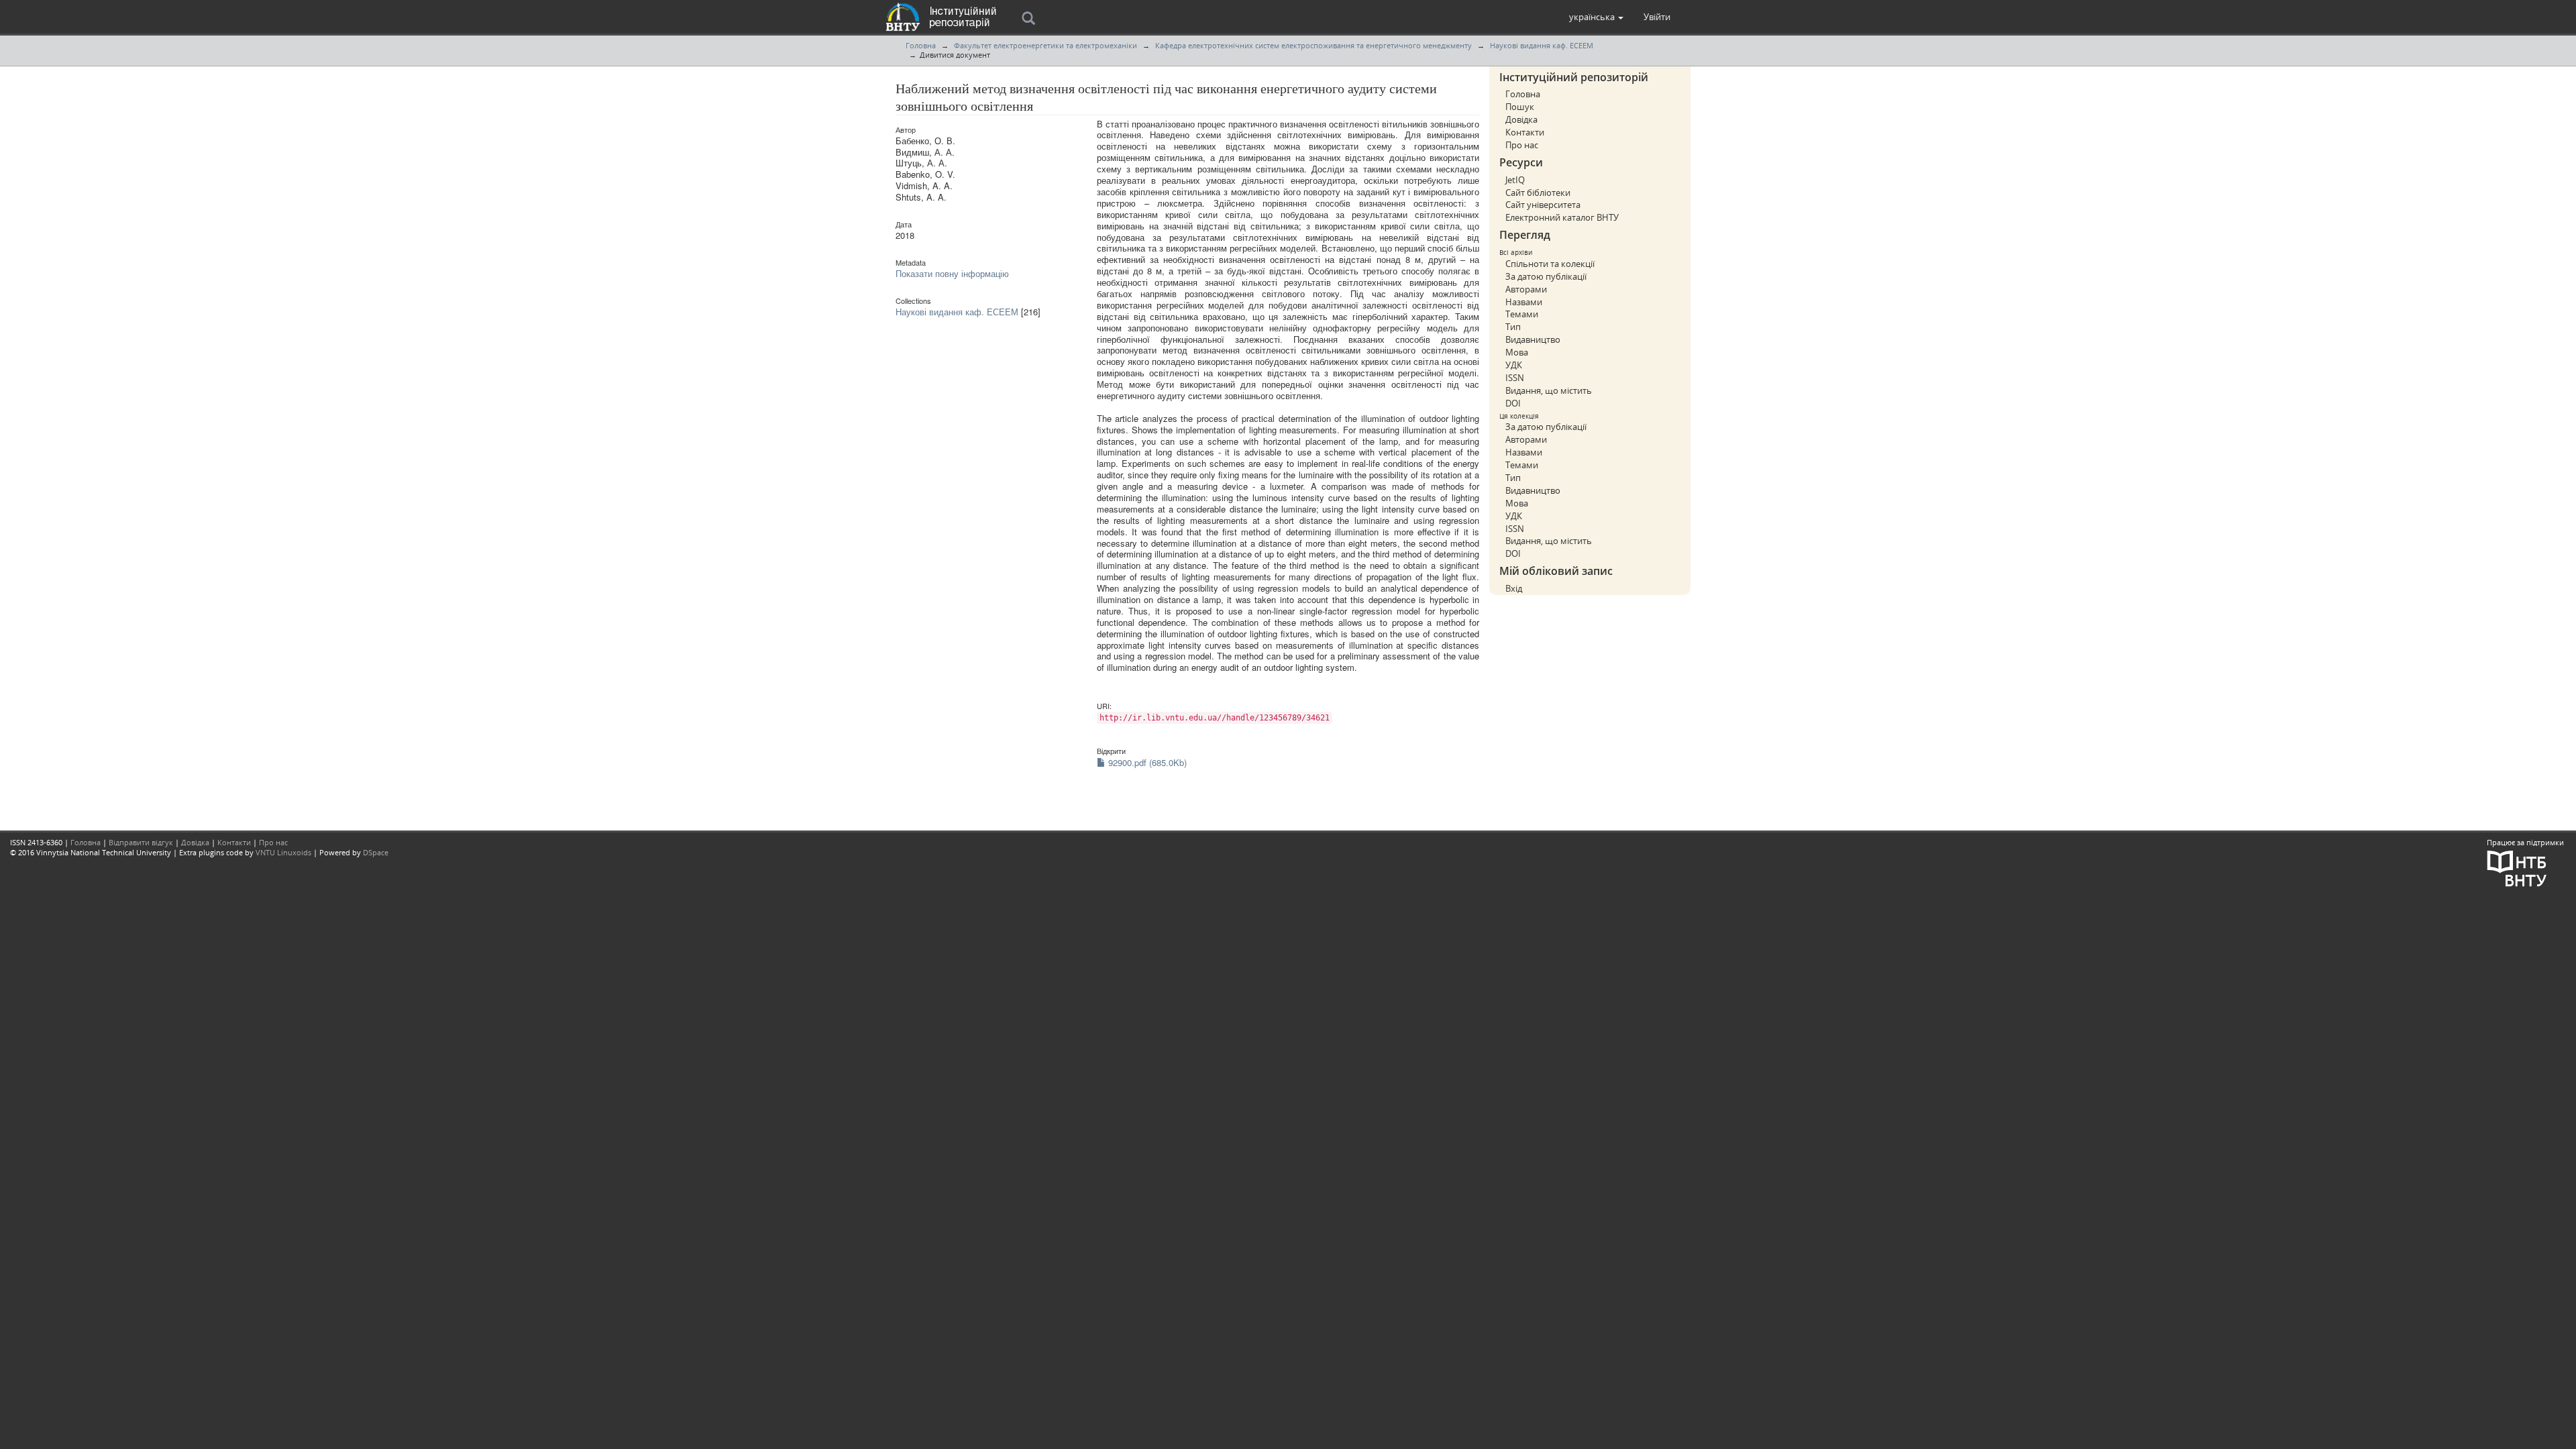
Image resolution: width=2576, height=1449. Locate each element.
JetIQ (1515, 180)
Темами (1522, 314)
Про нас (1522, 145)
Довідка (1521, 119)
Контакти (1525, 132)
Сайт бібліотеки (1538, 193)
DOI (1513, 403)
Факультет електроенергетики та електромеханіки (1045, 45)
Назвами (1524, 302)
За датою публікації (1546, 276)
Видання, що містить (1549, 390)
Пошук (1520, 107)
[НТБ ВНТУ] (2517, 867)
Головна (921, 45)
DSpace (376, 852)
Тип (1513, 327)
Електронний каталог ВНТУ (1562, 217)
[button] (1596, 17)
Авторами (1526, 289)
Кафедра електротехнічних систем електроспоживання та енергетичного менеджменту (1313, 45)
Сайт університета (1543, 205)
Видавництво (1533, 339)
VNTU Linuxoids (283, 852)
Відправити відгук (141, 842)
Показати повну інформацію (952, 273)
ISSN (1515, 378)
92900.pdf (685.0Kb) (1146, 762)
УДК (1514, 365)
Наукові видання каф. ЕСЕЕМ (1542, 45)
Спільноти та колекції (1550, 264)
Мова (1517, 352)
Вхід (1514, 588)
